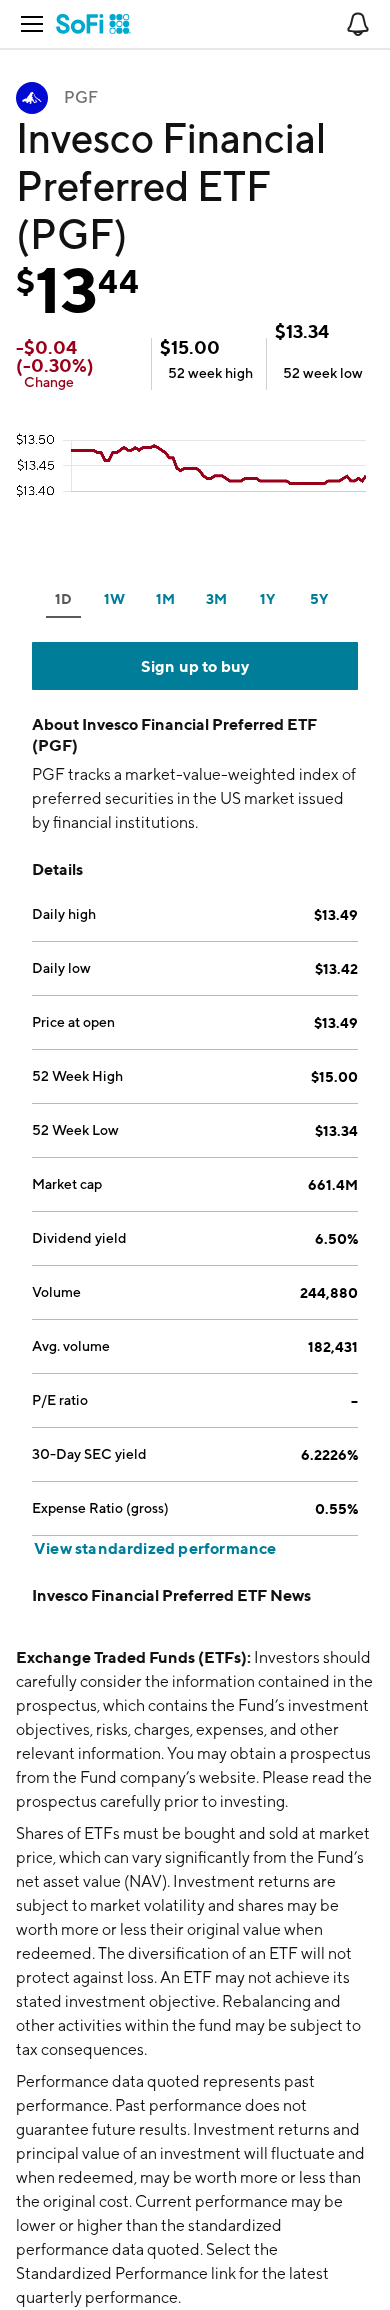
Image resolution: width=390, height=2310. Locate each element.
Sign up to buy (195, 666)
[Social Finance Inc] (93, 24)
